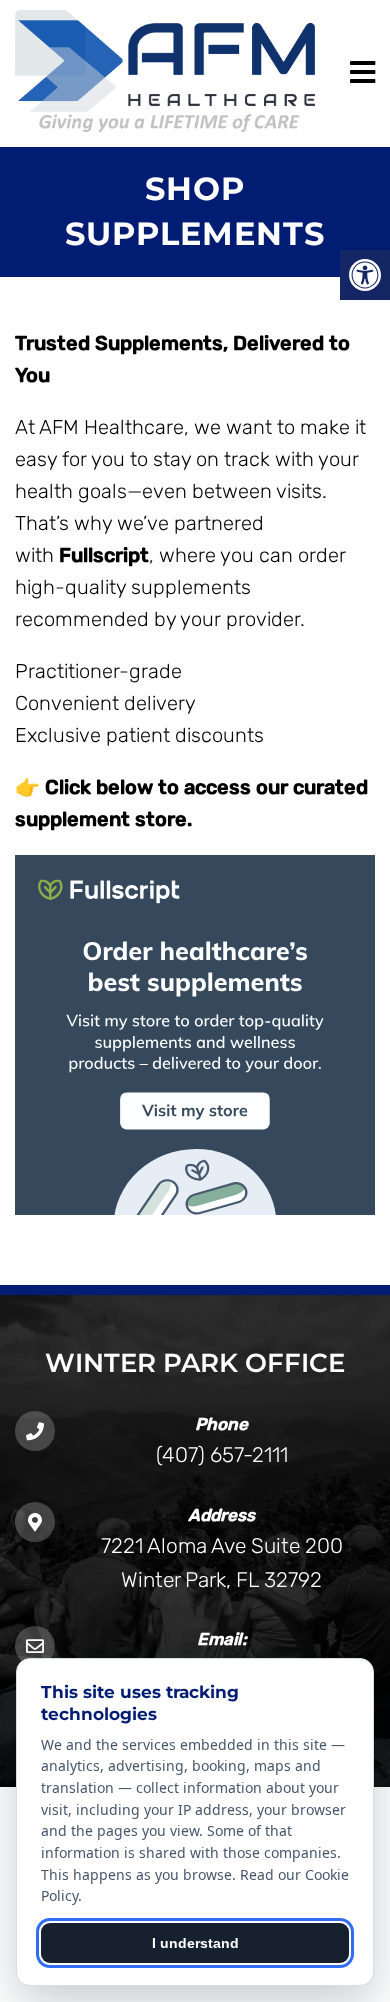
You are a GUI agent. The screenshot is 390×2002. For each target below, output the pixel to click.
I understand (195, 1943)
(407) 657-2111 (222, 1454)
